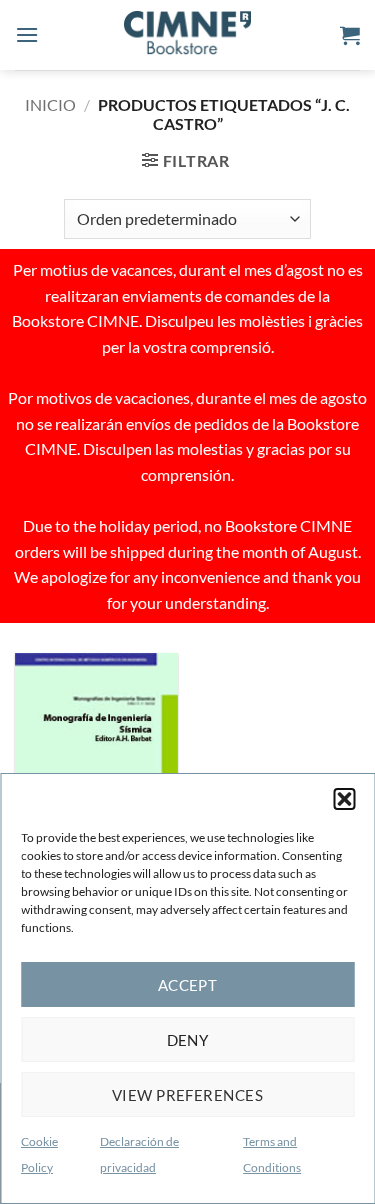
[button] (344, 799)
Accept (188, 985)
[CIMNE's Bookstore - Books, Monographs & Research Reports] (188, 35)
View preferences (187, 1095)
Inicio (50, 104)
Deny (188, 1040)
